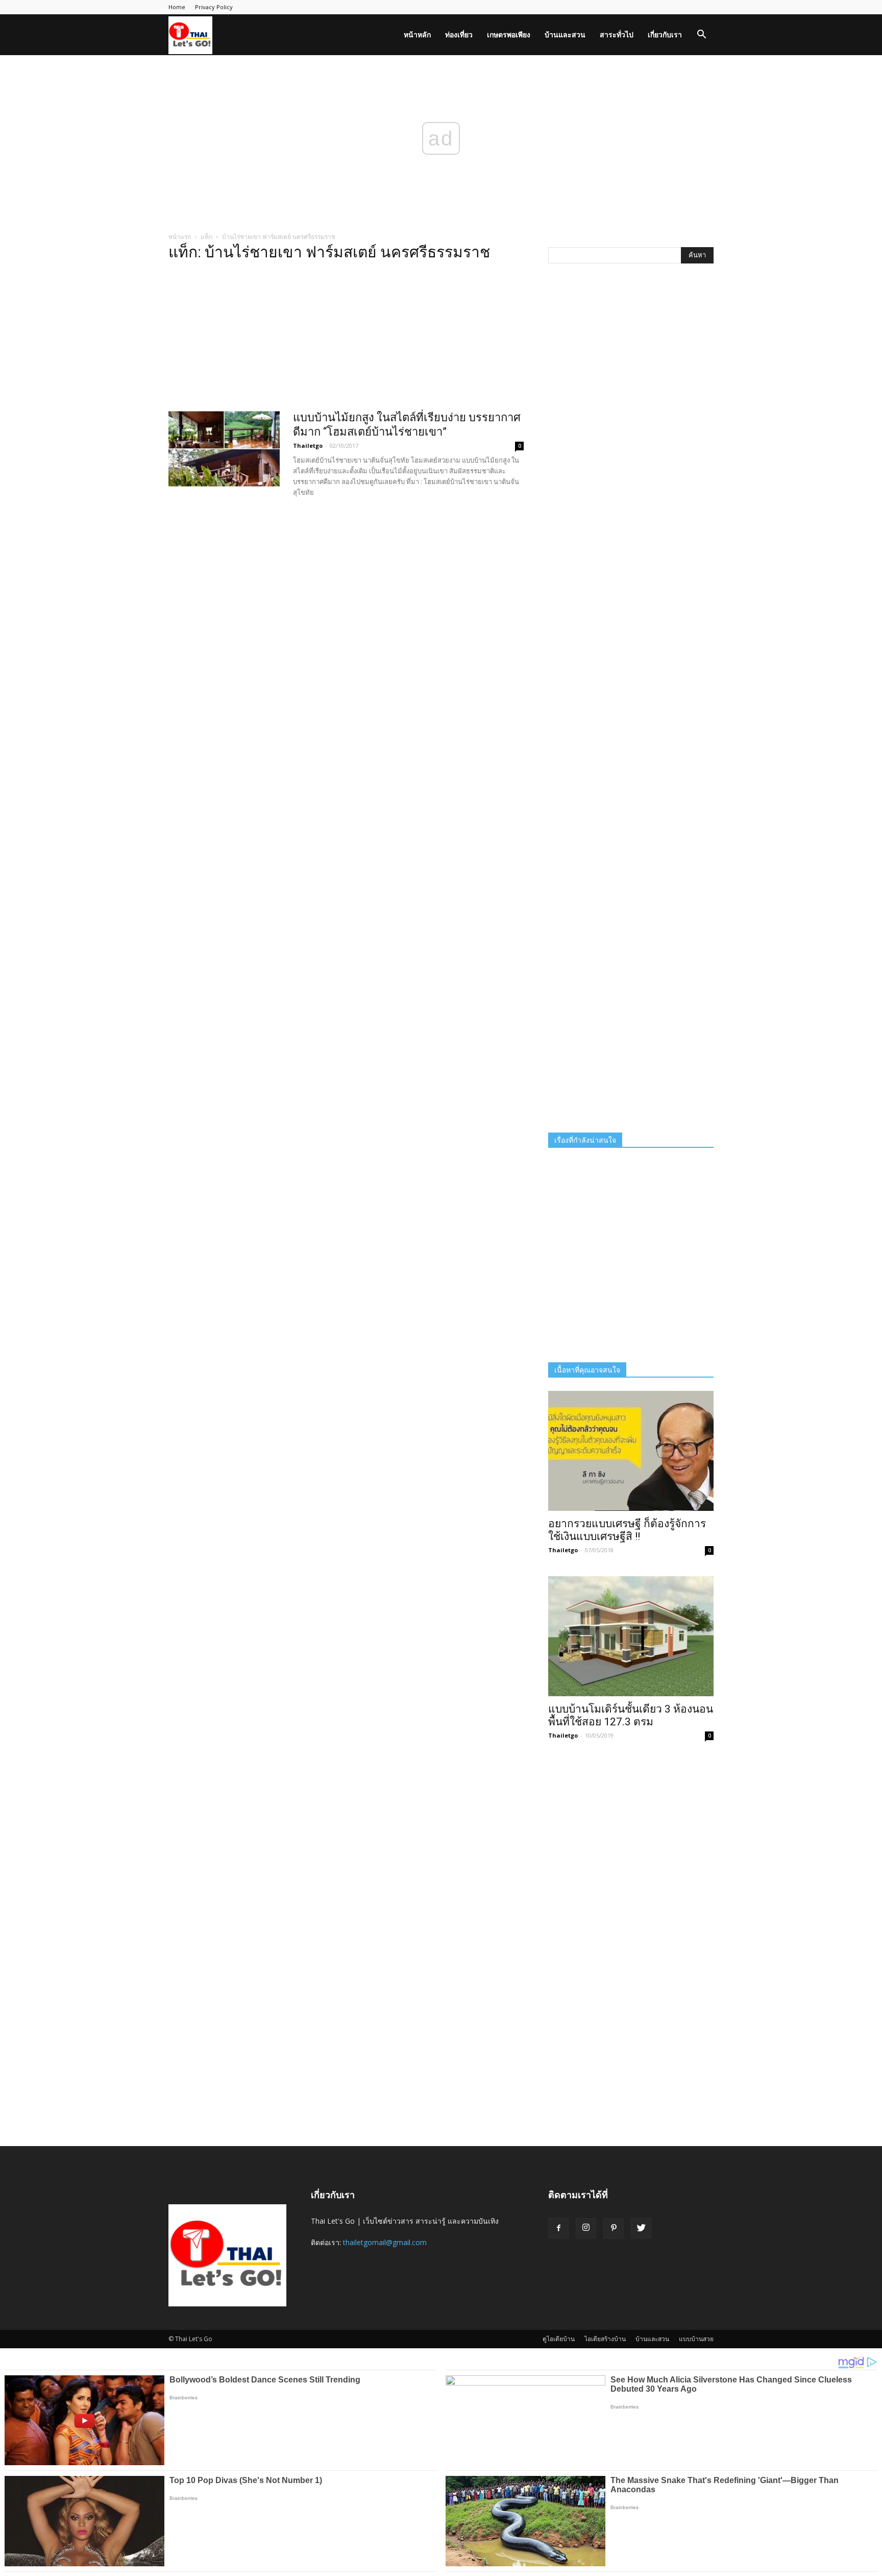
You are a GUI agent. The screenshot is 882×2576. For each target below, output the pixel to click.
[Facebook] (558, 2228)
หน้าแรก (180, 237)
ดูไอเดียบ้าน (559, 2339)
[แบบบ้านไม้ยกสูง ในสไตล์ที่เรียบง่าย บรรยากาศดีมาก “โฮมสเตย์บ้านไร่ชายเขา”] (224, 449)
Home (177, 7)
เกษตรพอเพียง (509, 34)
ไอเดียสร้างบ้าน (605, 2339)
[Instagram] (586, 2228)
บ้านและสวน (565, 34)
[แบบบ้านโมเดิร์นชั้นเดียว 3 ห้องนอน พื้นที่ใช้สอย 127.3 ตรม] (631, 1636)
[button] (701, 35)
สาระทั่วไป (617, 34)
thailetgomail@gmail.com (385, 2242)
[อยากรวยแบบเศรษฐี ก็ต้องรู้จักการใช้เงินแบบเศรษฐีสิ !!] (631, 1451)
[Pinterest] (614, 2228)
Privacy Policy (214, 7)
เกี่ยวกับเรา (665, 34)
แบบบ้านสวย (696, 2339)
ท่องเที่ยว (459, 34)
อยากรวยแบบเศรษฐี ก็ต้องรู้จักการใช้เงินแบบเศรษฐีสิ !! (627, 1530)
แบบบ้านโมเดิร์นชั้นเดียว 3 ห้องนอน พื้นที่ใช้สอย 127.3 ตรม (631, 1715)
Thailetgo (308, 446)
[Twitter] (641, 2228)
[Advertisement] (346, 339)
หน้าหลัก (417, 34)
